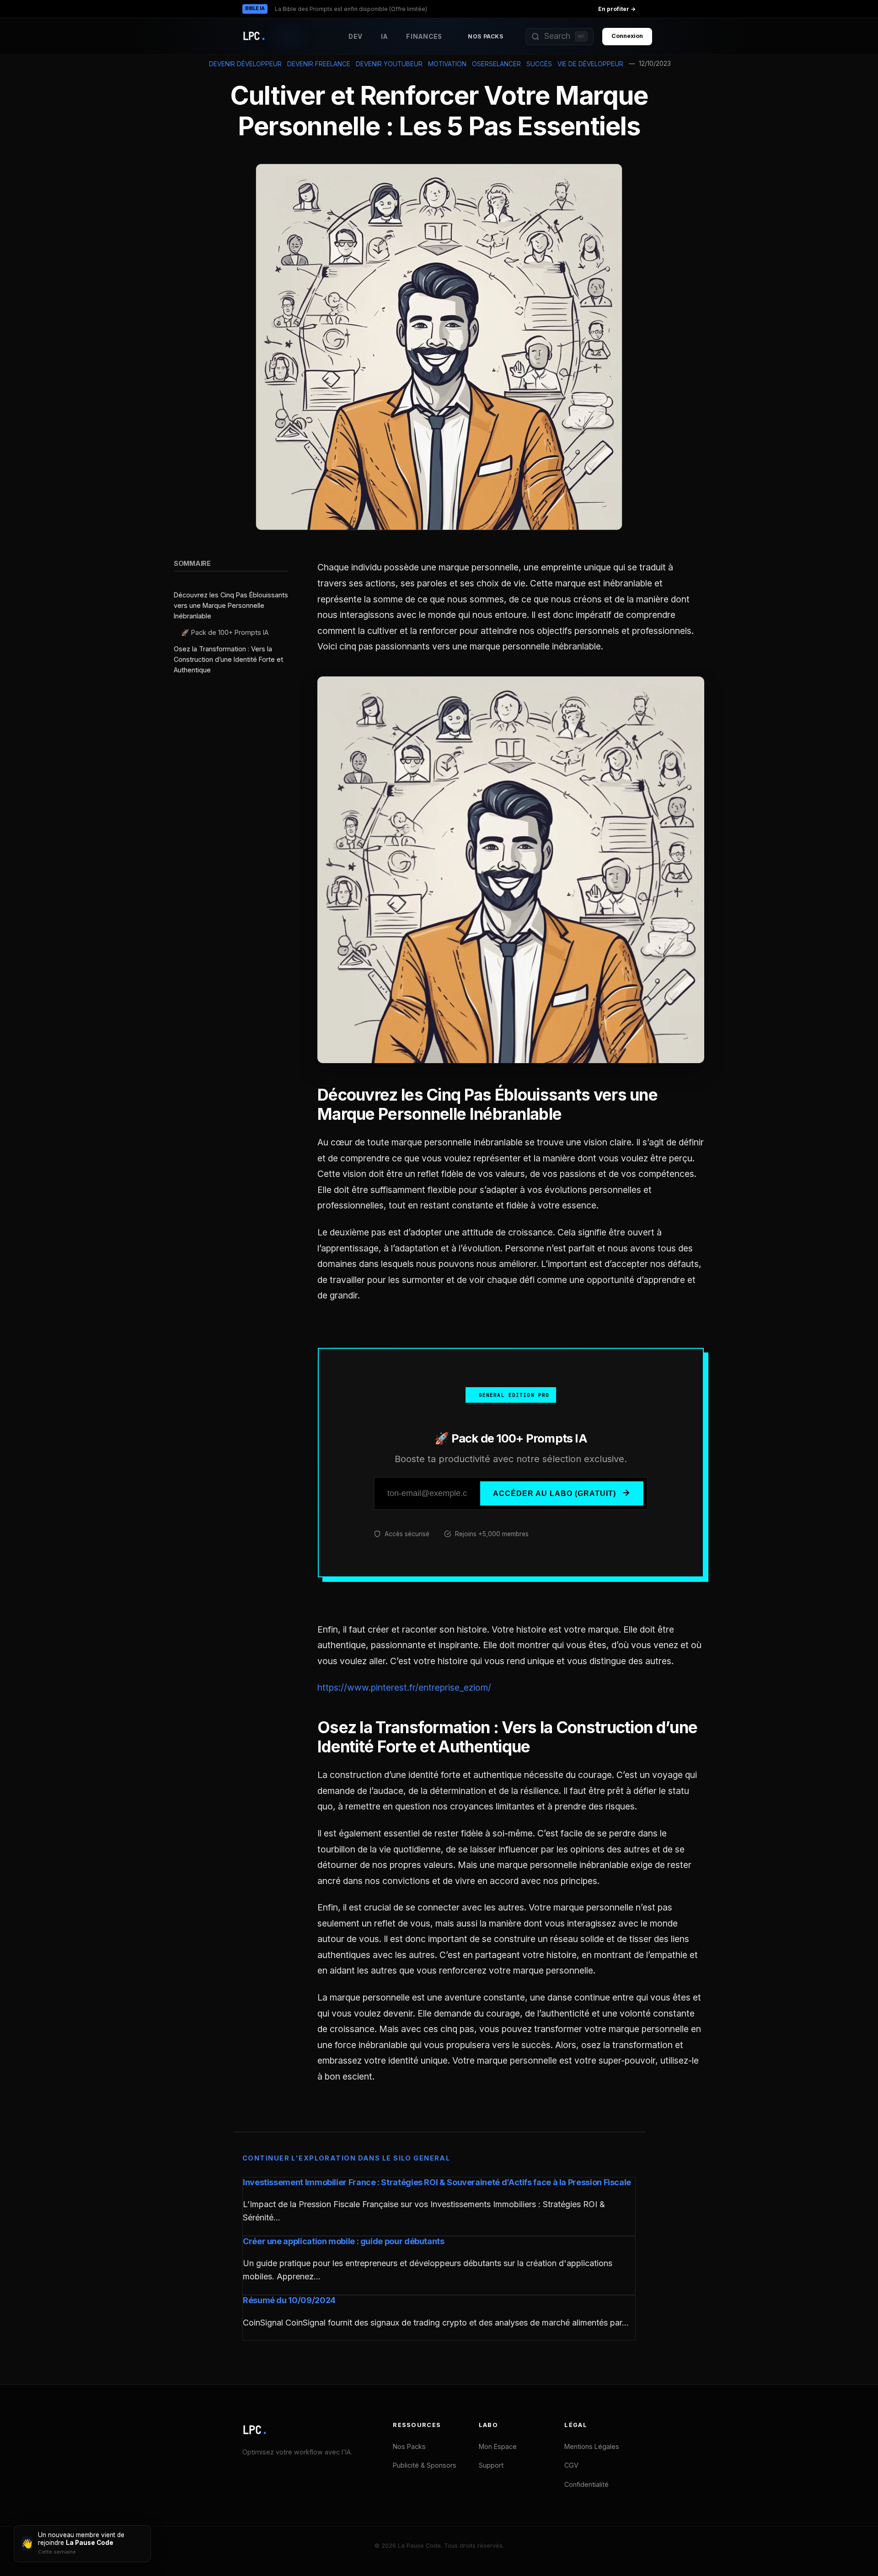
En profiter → (617, 9)
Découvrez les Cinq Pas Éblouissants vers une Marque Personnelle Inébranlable (231, 606)
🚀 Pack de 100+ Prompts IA (225, 633)
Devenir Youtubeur (389, 64)
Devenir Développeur (245, 64)
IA (384, 37)
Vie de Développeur (590, 64)
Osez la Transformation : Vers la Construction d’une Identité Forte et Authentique (228, 659)
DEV (356, 37)
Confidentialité (586, 2484)
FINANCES (424, 37)
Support (491, 2465)
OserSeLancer (496, 64)
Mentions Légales (592, 2446)
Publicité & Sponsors (425, 2465)
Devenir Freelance (319, 64)
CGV (571, 2465)
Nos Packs (485, 36)
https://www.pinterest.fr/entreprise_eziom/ (404, 1687)
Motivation (447, 64)
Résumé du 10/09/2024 (289, 2300)
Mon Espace (498, 2446)
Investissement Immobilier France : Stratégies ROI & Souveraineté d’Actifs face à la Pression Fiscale (437, 2182)
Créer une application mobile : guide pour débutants (344, 2241)
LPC (255, 2430)
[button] (559, 37)
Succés (539, 64)
